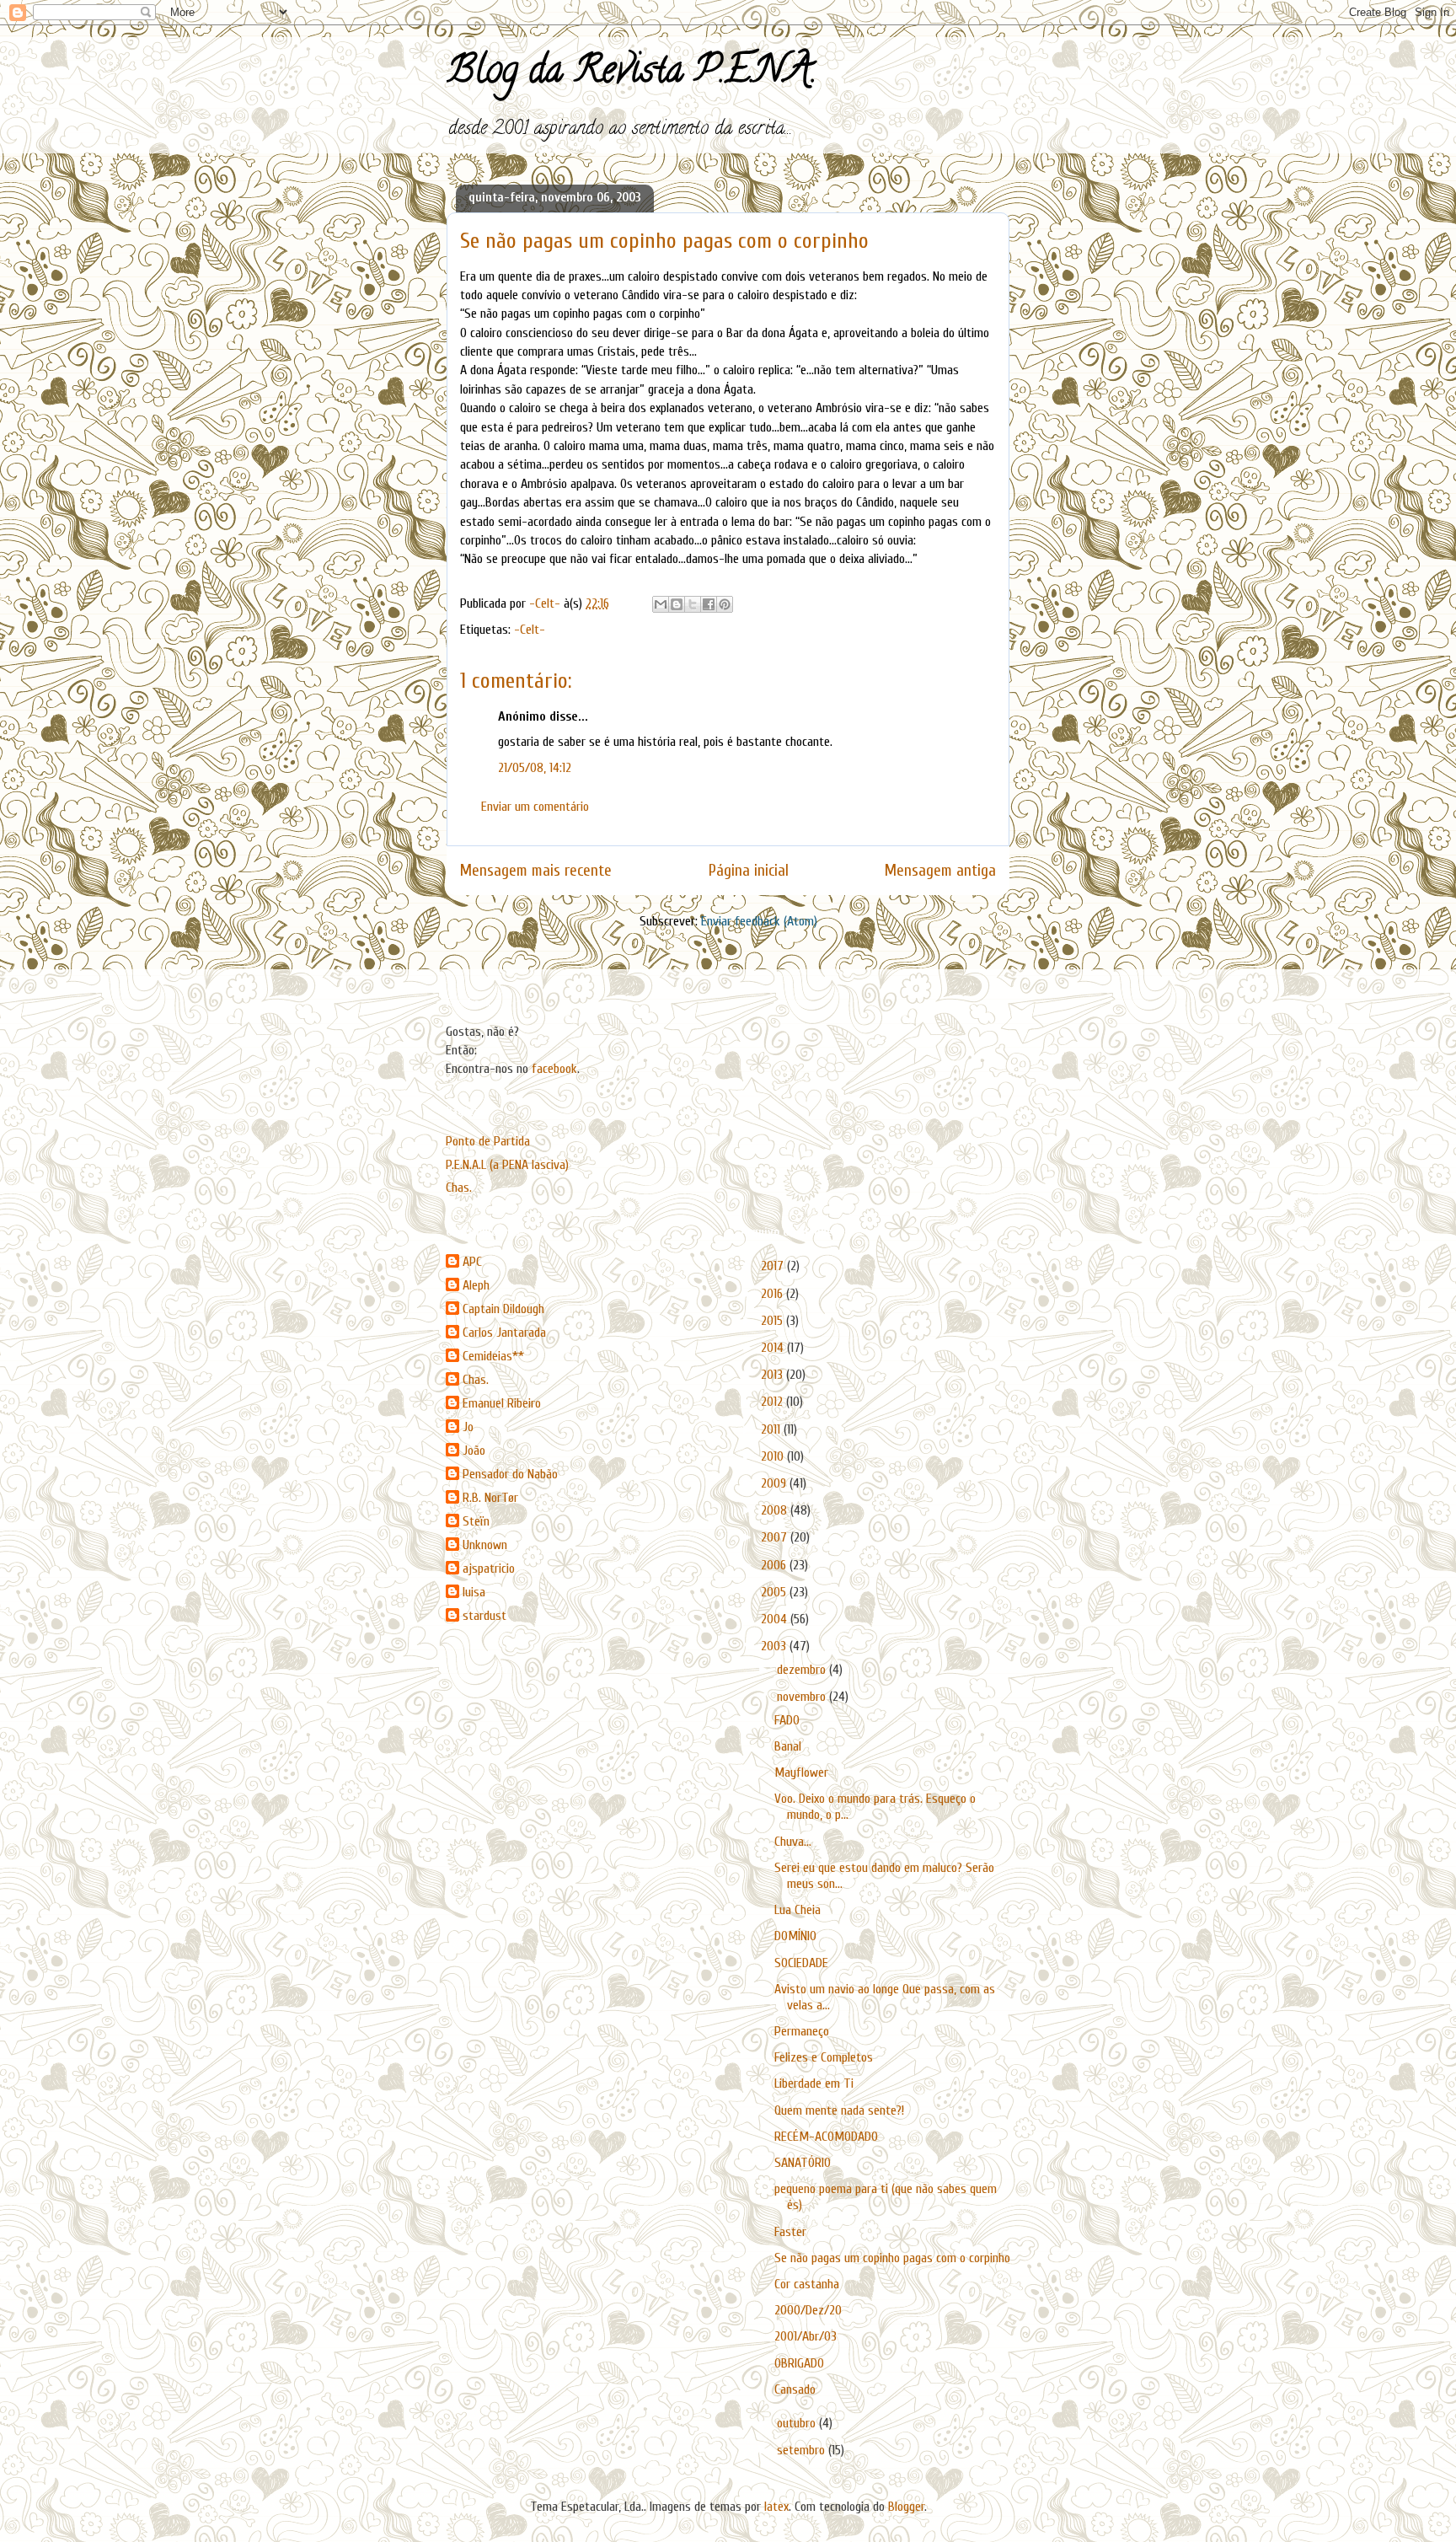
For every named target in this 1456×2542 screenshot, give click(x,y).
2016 (773, 1294)
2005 (775, 1592)
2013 (773, 1375)
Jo (468, 1427)
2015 (773, 1321)
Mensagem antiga (940, 871)
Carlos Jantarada (504, 1333)
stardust (484, 1616)
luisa (474, 1592)
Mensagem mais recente (536, 871)
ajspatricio (489, 1569)
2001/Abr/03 (806, 2336)
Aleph (476, 1285)
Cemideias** (493, 1356)
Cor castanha (807, 2284)
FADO (787, 1720)
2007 (776, 1537)
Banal (788, 1746)
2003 (775, 1646)
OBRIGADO (799, 2363)
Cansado (795, 2389)
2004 (776, 1619)
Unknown (485, 1545)
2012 (773, 1402)
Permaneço (802, 2031)
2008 (776, 1510)
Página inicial (749, 871)
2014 (774, 1348)
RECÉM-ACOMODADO (826, 2137)
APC (472, 1262)
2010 (774, 1456)
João (474, 1451)
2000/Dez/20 (808, 2310)
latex (776, 2507)
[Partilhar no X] (693, 604)
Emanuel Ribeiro (502, 1403)
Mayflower (801, 1772)
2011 (772, 1429)
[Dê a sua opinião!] (677, 604)
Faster (790, 2232)
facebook (554, 1069)
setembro (803, 2450)
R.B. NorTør (490, 1498)
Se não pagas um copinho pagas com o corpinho (892, 2258)
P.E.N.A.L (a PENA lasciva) (507, 1165)
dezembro (803, 1670)
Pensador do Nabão (510, 1474)
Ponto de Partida (488, 1141)
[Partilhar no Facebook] (709, 604)
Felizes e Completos (824, 2057)
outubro (798, 2423)
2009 (775, 1483)
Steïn (476, 1521)
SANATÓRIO (803, 2163)
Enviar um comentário (535, 807)
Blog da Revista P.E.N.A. (632, 74)
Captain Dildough (503, 1309)
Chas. (459, 1188)
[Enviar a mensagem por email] (661, 604)
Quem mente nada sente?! (839, 2110)
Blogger (906, 2507)
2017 (774, 1266)
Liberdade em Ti (814, 2083)
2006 (775, 1565)
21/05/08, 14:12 (535, 768)
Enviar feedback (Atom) (759, 921)
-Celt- (530, 630)
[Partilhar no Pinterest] (725, 604)
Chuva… (793, 1842)
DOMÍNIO (795, 1936)
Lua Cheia (798, 1910)
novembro (803, 1697)
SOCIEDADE (801, 1963)
